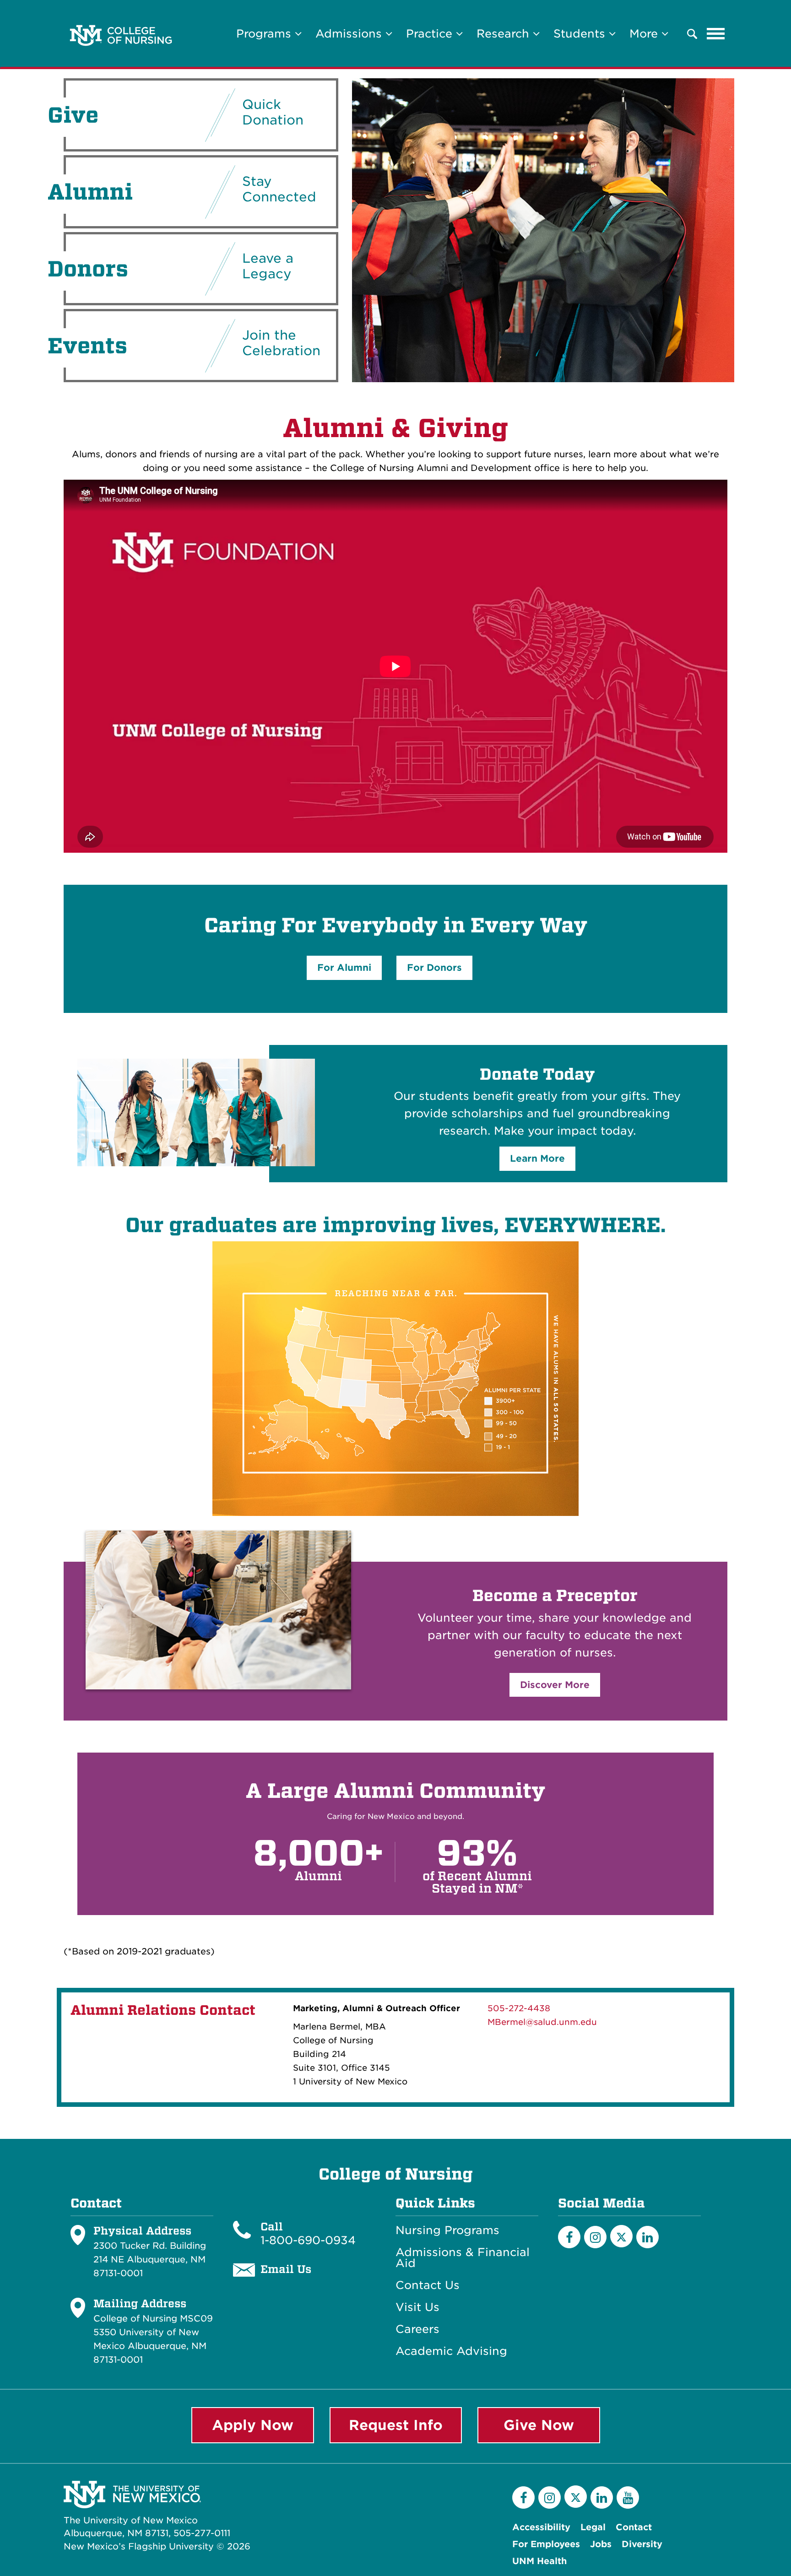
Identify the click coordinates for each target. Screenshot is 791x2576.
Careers (417, 2329)
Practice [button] (431, 34)
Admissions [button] (350, 34)
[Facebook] (569, 2237)
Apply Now (253, 2425)
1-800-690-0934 (308, 2240)
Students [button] (581, 34)
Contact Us (428, 2285)
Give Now (539, 2425)
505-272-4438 (519, 2008)
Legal (593, 2527)
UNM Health (539, 2561)
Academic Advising (451, 2351)
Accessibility (541, 2527)
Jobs (601, 2544)
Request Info (396, 2425)
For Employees (546, 2544)
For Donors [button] (434, 968)
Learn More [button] (537, 1158)
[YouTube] (628, 2498)
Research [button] (505, 34)
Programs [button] (265, 34)
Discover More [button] (555, 1685)
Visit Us (417, 2307)
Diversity (642, 2544)
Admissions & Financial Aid (463, 2258)
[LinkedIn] (647, 2237)
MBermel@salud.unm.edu (542, 2022)
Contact (634, 2527)
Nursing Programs (447, 2230)
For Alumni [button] (344, 968)
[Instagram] (595, 2237)
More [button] (645, 34)
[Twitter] (621, 2236)
